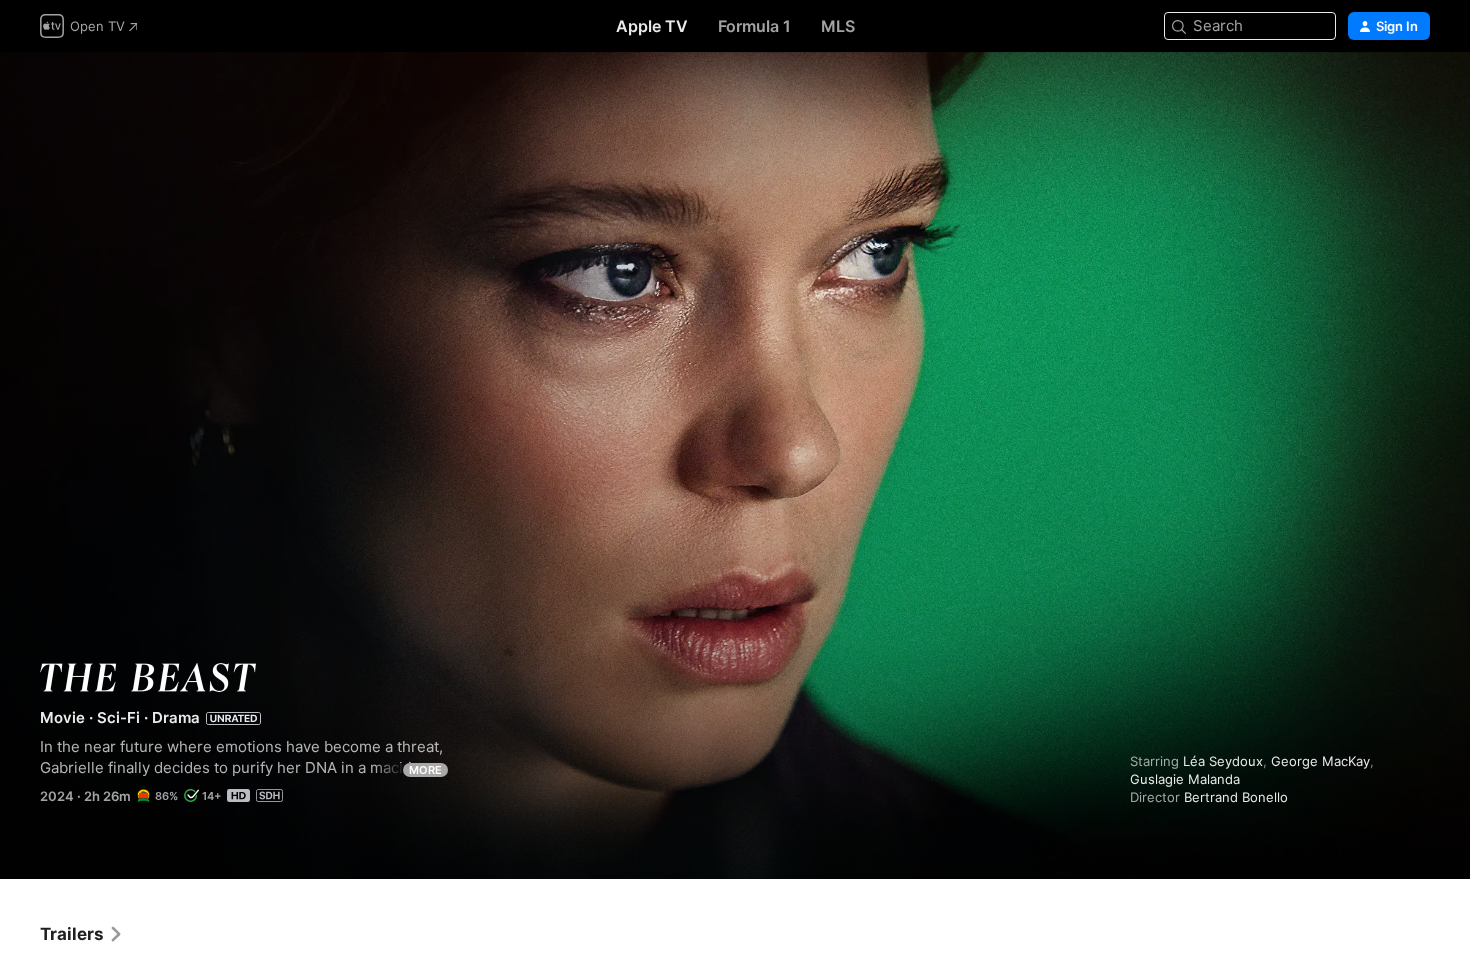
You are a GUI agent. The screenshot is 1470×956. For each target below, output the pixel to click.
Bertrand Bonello (1236, 797)
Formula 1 (754, 26)
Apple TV (652, 26)
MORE (425, 770)
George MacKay (1320, 761)
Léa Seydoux (1223, 761)
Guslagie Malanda (1185, 779)
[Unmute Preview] (1416, 91)
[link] (82, 934)
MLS (838, 26)
